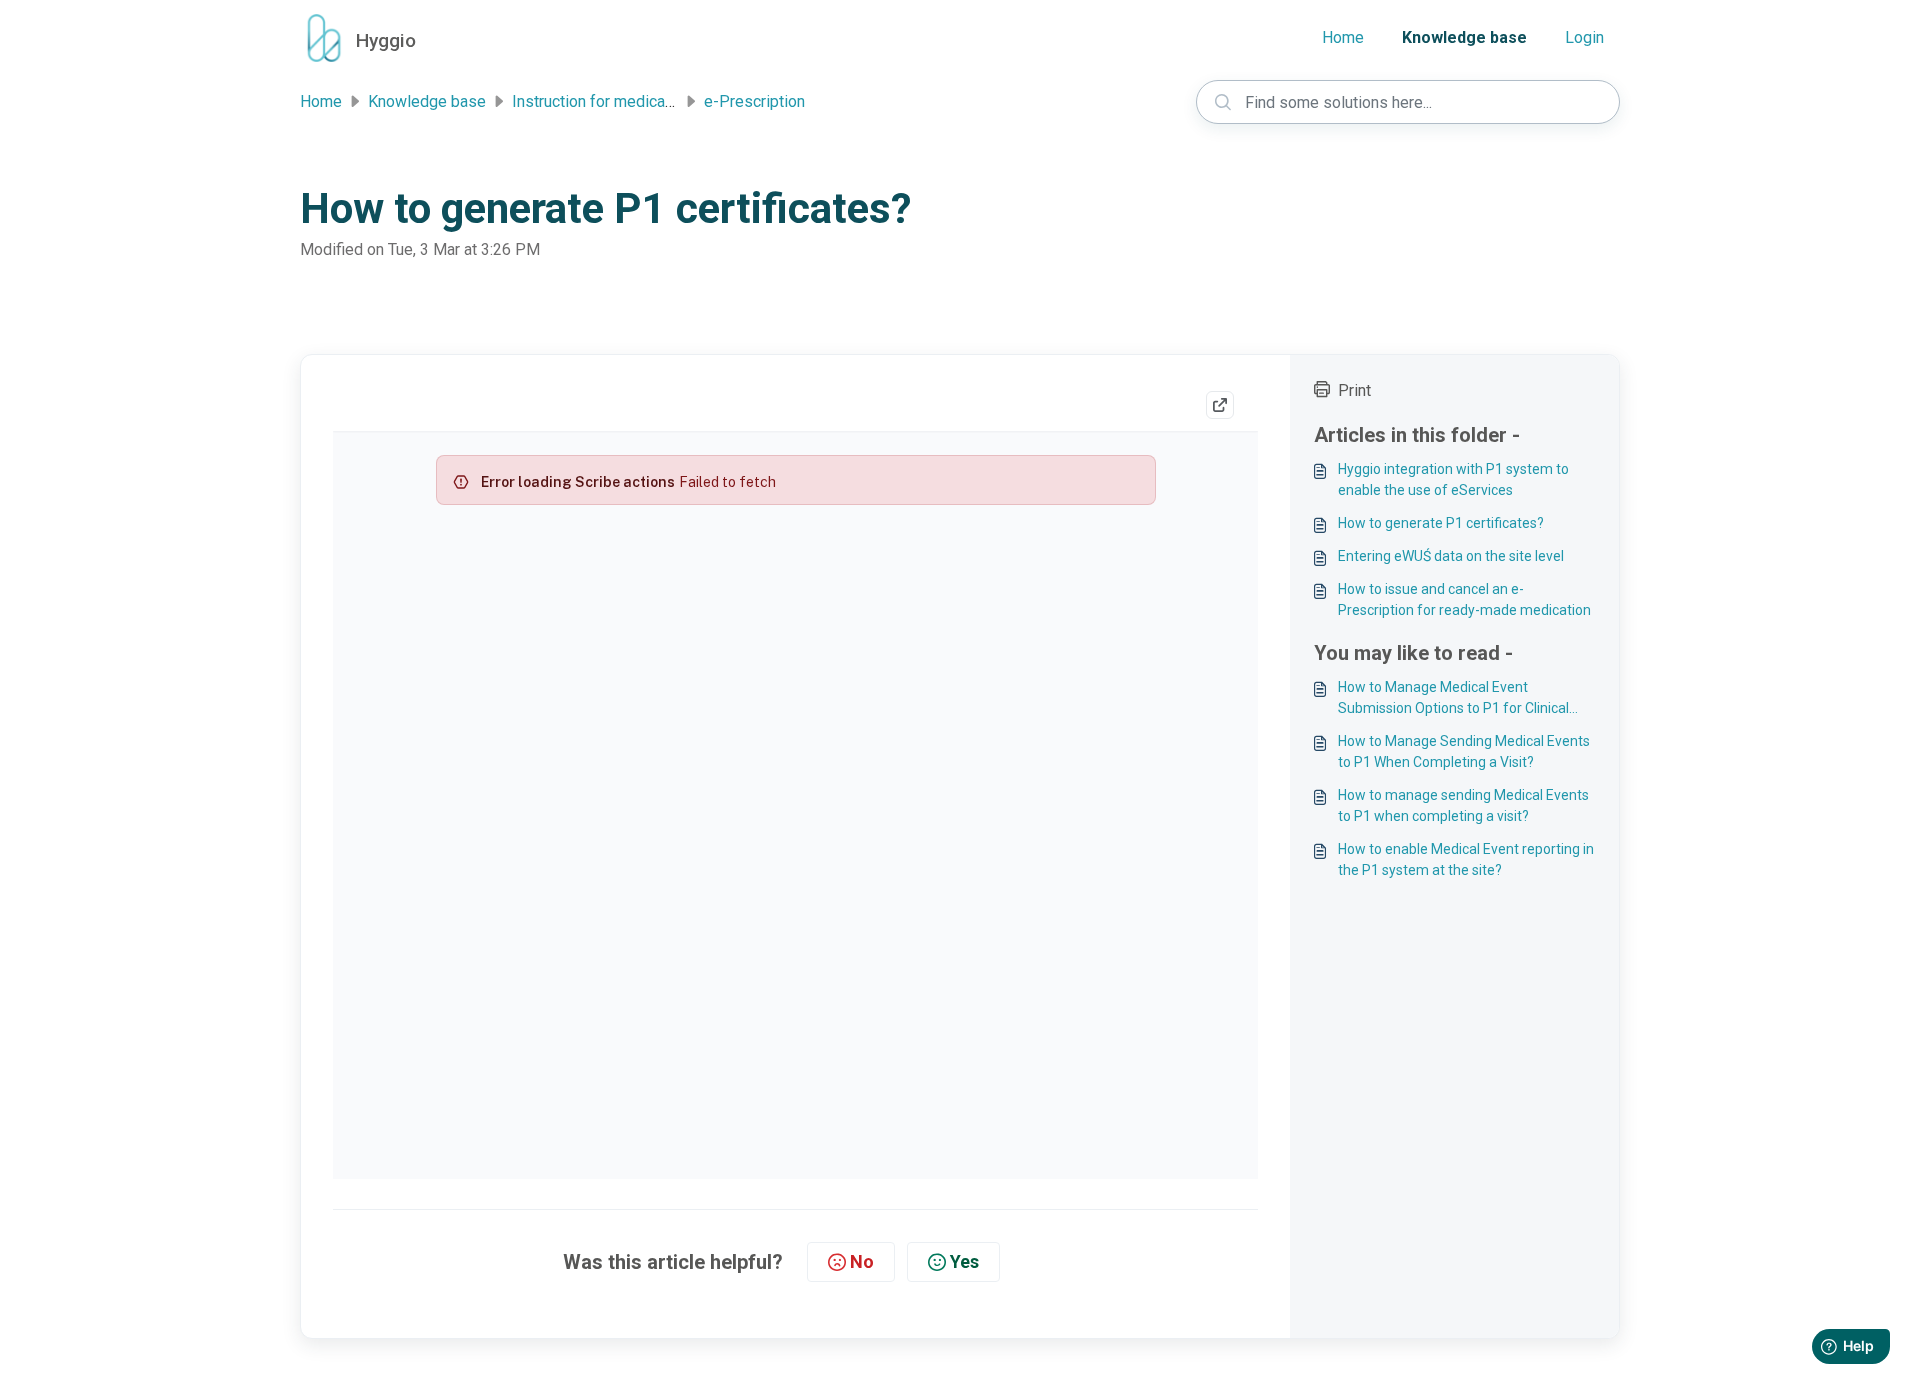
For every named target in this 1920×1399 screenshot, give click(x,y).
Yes (964, 1261)
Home (1343, 37)
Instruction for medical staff (609, 101)
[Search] (1223, 102)
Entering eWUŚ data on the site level (1451, 556)
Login (1584, 37)
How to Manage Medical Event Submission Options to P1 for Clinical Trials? (1453, 699)
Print (1354, 390)
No (862, 1261)
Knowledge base (1464, 37)
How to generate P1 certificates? (1441, 523)
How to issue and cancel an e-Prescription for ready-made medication (1464, 599)
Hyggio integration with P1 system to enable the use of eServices (1453, 479)
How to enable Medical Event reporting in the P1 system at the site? (1466, 859)
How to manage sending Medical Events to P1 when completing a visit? (1463, 805)
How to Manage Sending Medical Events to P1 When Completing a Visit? (1464, 751)
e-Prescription (754, 101)
